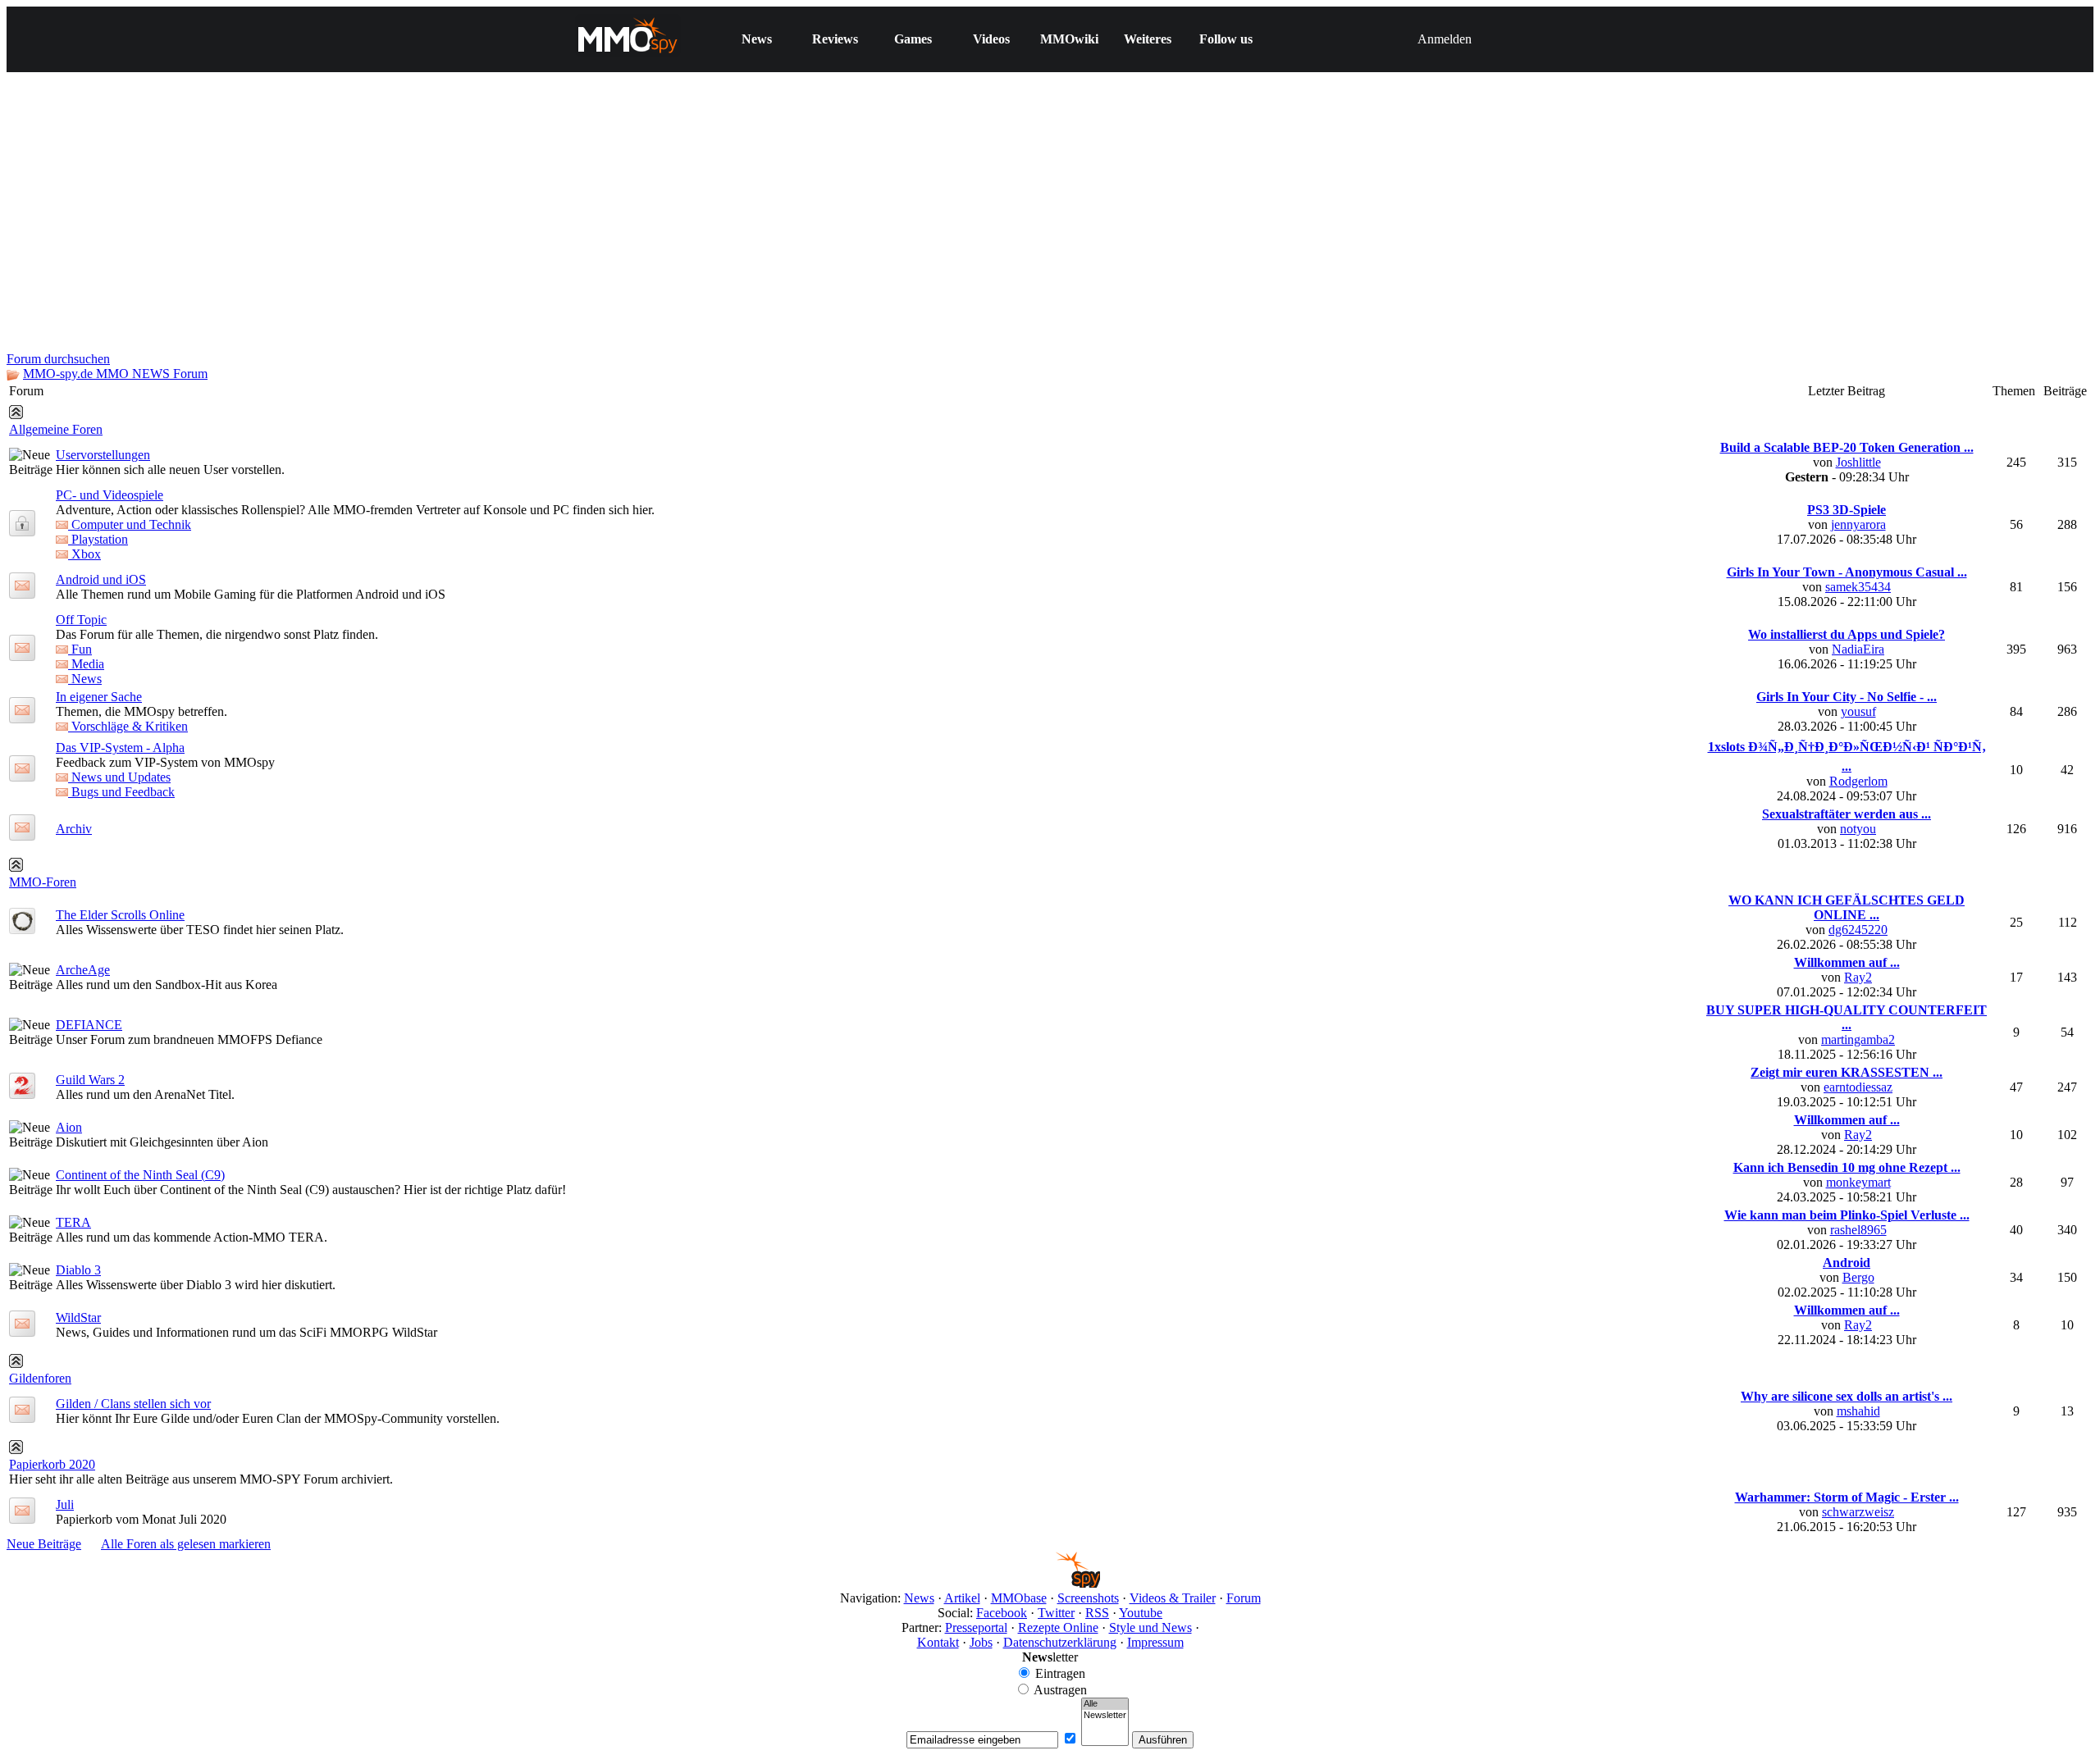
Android (1847, 1263)
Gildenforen (40, 1378)
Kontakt (938, 1642)
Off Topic (81, 620)
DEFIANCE (89, 1025)
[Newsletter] (1105, 1716)
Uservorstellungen (103, 455)
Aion (69, 1127)
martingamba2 (1858, 1039)
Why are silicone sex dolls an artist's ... (1847, 1396)
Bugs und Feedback (121, 792)
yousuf (1858, 711)
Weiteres (1148, 39)
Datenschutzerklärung (1060, 1642)
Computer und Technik (130, 524)
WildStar (78, 1317)
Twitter (1056, 1613)
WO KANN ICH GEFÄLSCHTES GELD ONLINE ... (1847, 907)
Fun (80, 649)
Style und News (1150, 1627)
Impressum (1155, 1642)
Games (913, 39)
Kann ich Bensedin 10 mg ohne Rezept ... (1847, 1167)
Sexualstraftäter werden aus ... (1847, 814)
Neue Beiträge (44, 1544)
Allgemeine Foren (56, 429)
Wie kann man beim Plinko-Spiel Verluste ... (1847, 1215)
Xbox (84, 554)
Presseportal (976, 1627)
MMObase (1019, 1598)
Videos (991, 39)
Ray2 (1858, 977)
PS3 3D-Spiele (1847, 510)
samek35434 (1858, 587)
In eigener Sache (99, 697)
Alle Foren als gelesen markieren (186, 1544)
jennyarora (1858, 524)
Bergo (1858, 1277)
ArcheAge (83, 970)
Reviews (835, 39)
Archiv (74, 829)
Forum (1244, 1598)
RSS (1097, 1613)
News (757, 39)
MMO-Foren (43, 882)
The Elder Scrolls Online (120, 915)
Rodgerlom (1858, 781)
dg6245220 (1858, 930)
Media (86, 664)
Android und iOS (101, 579)
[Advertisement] (1050, 229)
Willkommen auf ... (1847, 962)
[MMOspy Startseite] (1050, 1583)
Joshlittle (1858, 462)
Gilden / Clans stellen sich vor (133, 1404)
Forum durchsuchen (58, 359)
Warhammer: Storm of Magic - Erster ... (1847, 1497)
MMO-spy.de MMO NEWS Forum (115, 374)
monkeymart (1858, 1182)
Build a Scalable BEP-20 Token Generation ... (1847, 447)
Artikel (962, 1598)
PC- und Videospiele (110, 495)
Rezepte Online (1058, 1627)
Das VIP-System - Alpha (120, 748)
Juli (65, 1504)
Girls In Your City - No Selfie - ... (1847, 697)
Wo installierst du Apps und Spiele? (1847, 634)
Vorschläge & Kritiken (128, 726)
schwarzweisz (1858, 1512)
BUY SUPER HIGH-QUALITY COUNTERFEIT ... (1847, 1017)
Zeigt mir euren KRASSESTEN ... (1847, 1072)
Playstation (98, 539)
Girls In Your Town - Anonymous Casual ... (1847, 572)
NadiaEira (1858, 649)
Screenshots (1088, 1598)
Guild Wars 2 (90, 1080)
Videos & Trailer (1173, 1598)
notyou (1858, 829)
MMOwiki (1069, 39)
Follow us (1226, 39)
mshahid (1858, 1411)
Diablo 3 (78, 1270)
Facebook (1002, 1613)
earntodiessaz (1858, 1087)
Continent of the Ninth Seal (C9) (140, 1175)
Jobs (981, 1642)
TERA (73, 1222)
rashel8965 (1858, 1230)
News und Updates (119, 777)
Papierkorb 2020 (52, 1464)
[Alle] (1105, 1704)
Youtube (1141, 1613)
